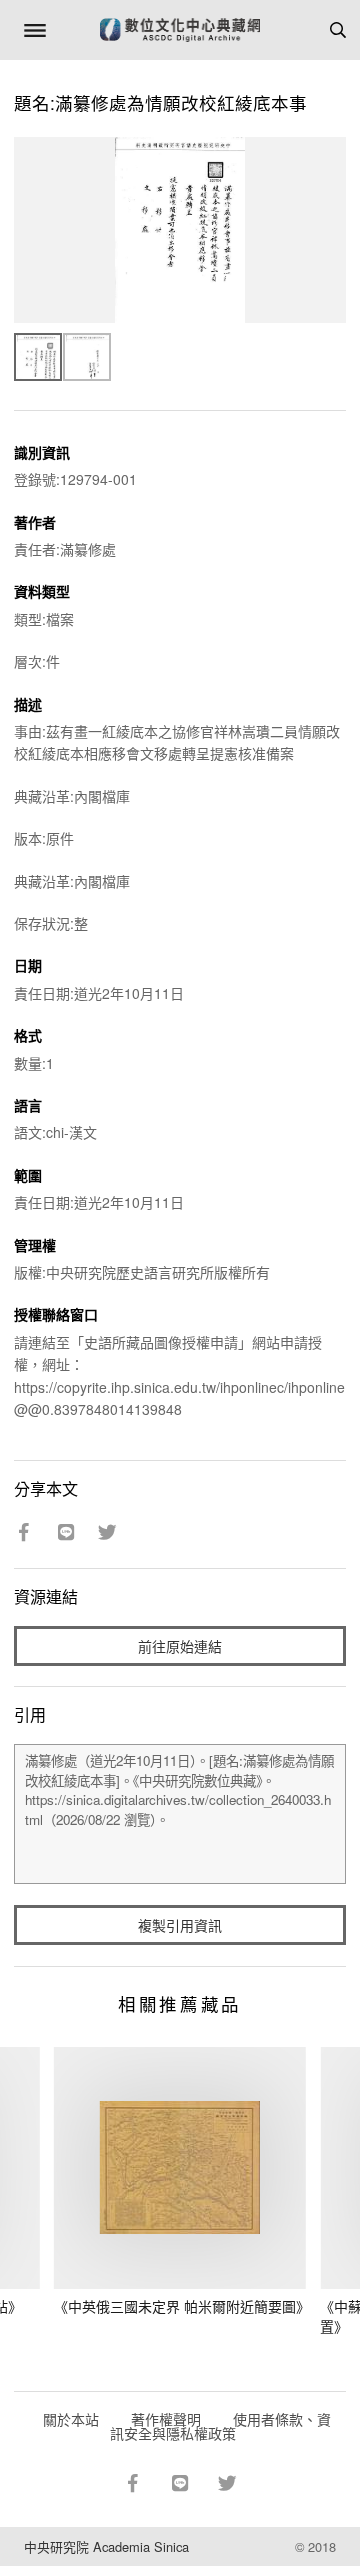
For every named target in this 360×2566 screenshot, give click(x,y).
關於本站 (71, 2419)
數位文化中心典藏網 (180, 30)
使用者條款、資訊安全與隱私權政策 (220, 2426)
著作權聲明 (166, 2419)
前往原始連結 (180, 1646)
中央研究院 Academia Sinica (106, 2546)
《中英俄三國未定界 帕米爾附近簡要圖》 (182, 2306)
